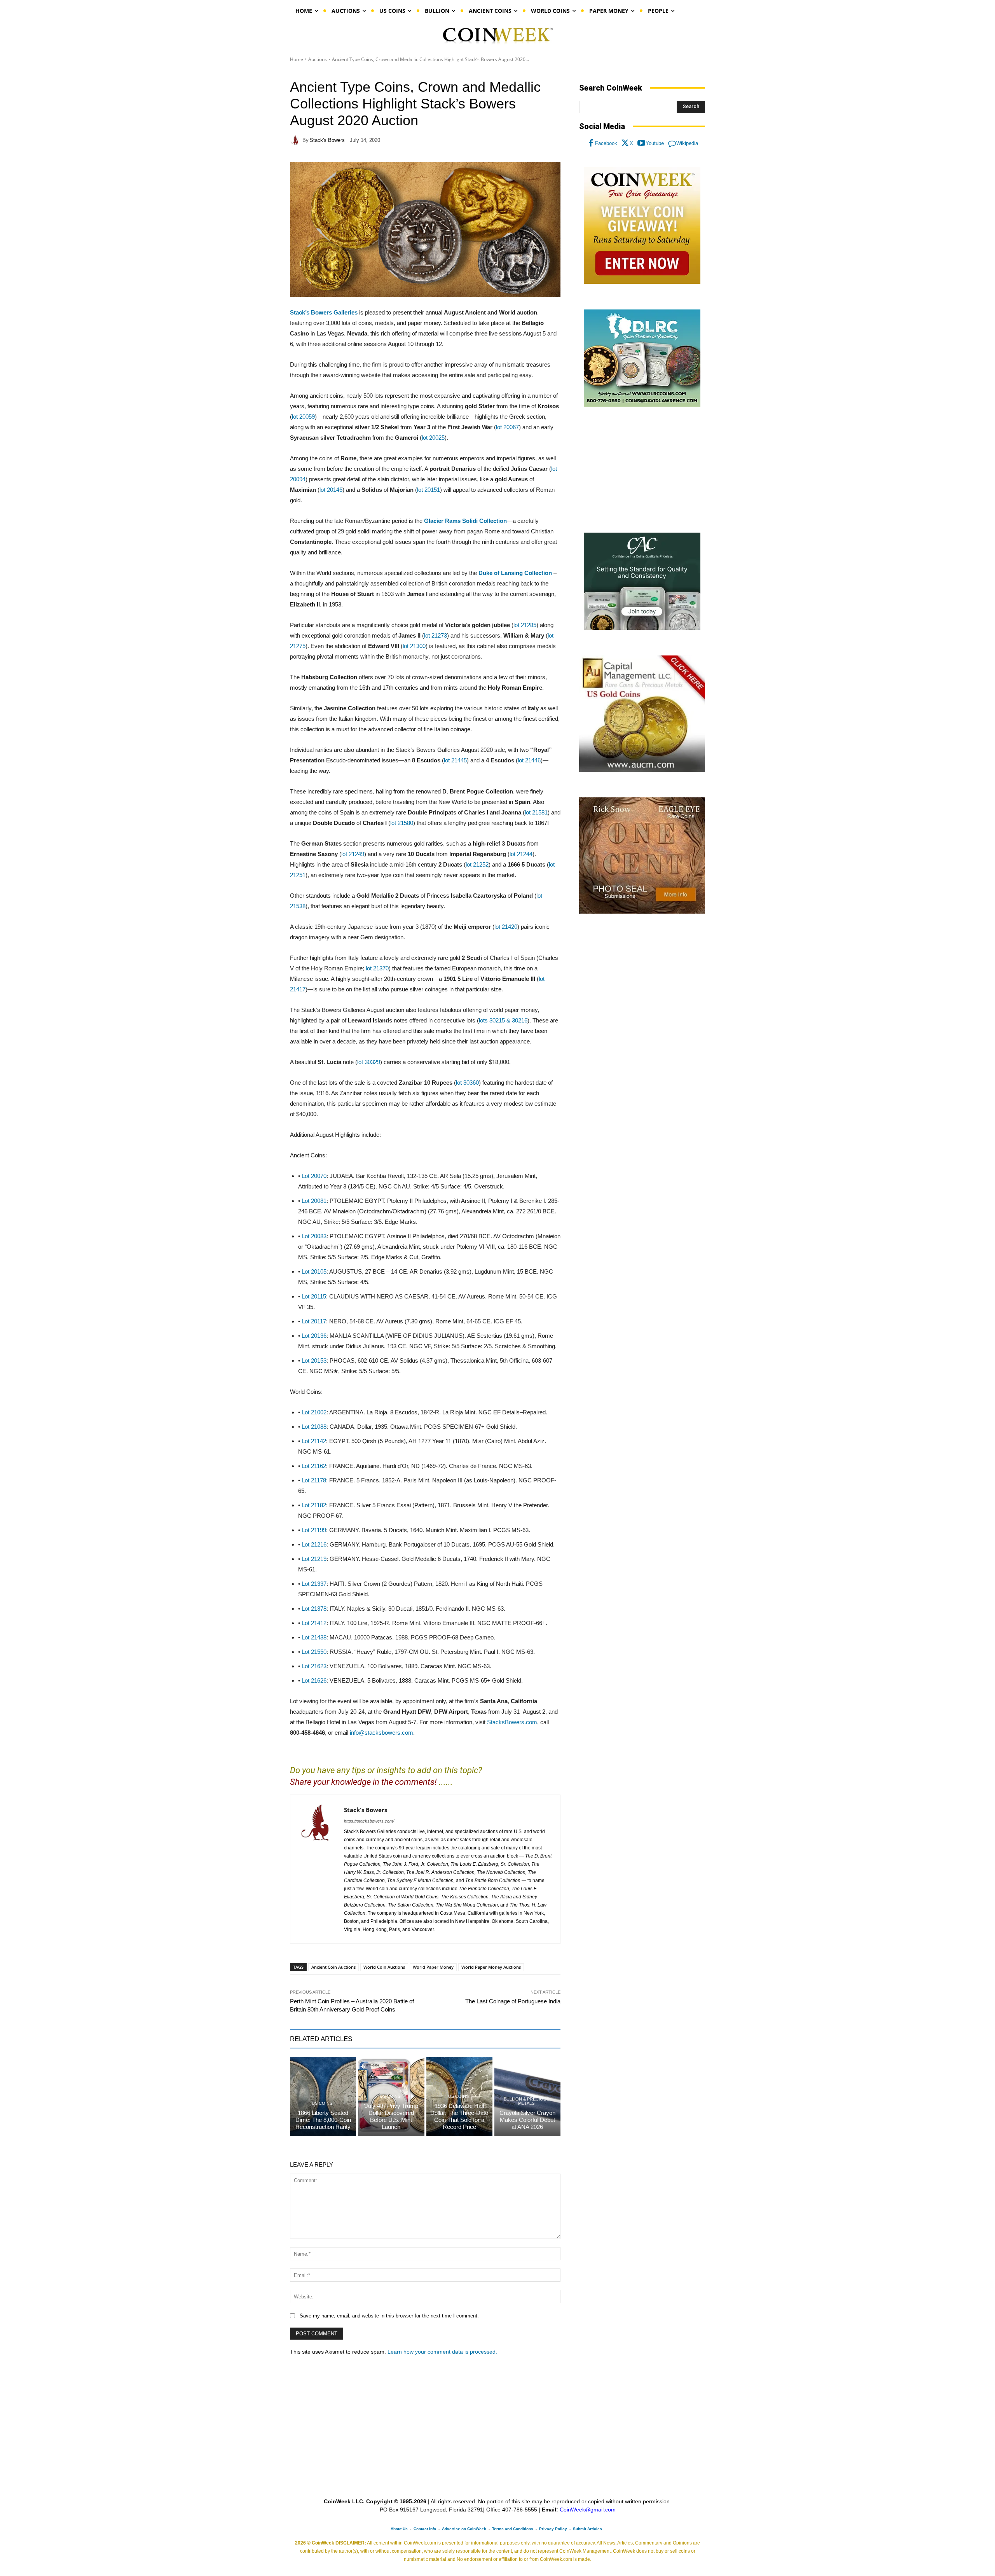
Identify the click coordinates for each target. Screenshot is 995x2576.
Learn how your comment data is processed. (442, 2352)
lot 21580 (402, 823)
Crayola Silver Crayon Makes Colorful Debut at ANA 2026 (527, 2120)
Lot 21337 (314, 1584)
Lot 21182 (314, 1505)
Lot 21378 (314, 1609)
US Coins (322, 2103)
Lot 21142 (314, 1441)
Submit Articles (587, 2529)
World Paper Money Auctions (491, 1967)
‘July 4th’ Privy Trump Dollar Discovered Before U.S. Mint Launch (391, 2116)
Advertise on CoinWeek (464, 2529)
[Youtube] (641, 143)
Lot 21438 (314, 1637)
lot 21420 (506, 927)
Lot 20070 (314, 1176)
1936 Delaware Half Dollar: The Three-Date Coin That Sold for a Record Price (459, 2116)
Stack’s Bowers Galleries (324, 312)
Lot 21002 (314, 1412)
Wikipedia (687, 143)
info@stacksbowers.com (381, 1733)
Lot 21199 (314, 1530)
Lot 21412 (314, 1623)
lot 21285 (525, 625)
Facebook (606, 143)
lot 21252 (477, 864)
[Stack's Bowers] (296, 140)
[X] (625, 143)
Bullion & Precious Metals (526, 2101)
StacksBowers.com (512, 1722)
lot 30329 (369, 1062)
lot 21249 (353, 854)
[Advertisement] (642, 470)
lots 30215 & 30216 (503, 1020)
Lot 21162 (314, 1466)
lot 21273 (436, 635)
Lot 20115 (314, 1296)
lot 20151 (429, 490)
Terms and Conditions (513, 2529)
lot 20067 (507, 427)
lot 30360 (467, 1083)
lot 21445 (455, 760)
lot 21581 (536, 812)
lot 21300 (414, 646)
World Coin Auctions (384, 1967)
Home (297, 59)
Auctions (318, 59)
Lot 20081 (314, 1201)
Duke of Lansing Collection (515, 573)
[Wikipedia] (672, 143)
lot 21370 (377, 968)
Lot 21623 (314, 1666)
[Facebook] (591, 143)
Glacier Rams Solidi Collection (465, 521)
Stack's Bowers (327, 140)
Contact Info (425, 2529)
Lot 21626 (314, 1680)
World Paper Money (433, 1967)
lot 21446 (529, 760)
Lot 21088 (314, 1427)
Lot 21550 (314, 1652)
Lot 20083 (314, 1236)
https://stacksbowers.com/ (369, 1821)
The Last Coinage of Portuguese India (513, 2001)
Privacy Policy (553, 2529)
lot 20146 (331, 490)
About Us (399, 2529)
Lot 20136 (314, 1336)
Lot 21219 (314, 1559)
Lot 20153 (314, 1361)
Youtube (655, 143)
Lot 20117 (314, 1321)
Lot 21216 (314, 1544)
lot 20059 (303, 417)
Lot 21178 (314, 1480)
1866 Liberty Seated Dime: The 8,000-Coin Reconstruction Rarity (323, 2120)
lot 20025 (433, 438)
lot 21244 (521, 854)
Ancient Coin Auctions (333, 1967)
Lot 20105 (314, 1271)
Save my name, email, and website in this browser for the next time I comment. (389, 2316)
